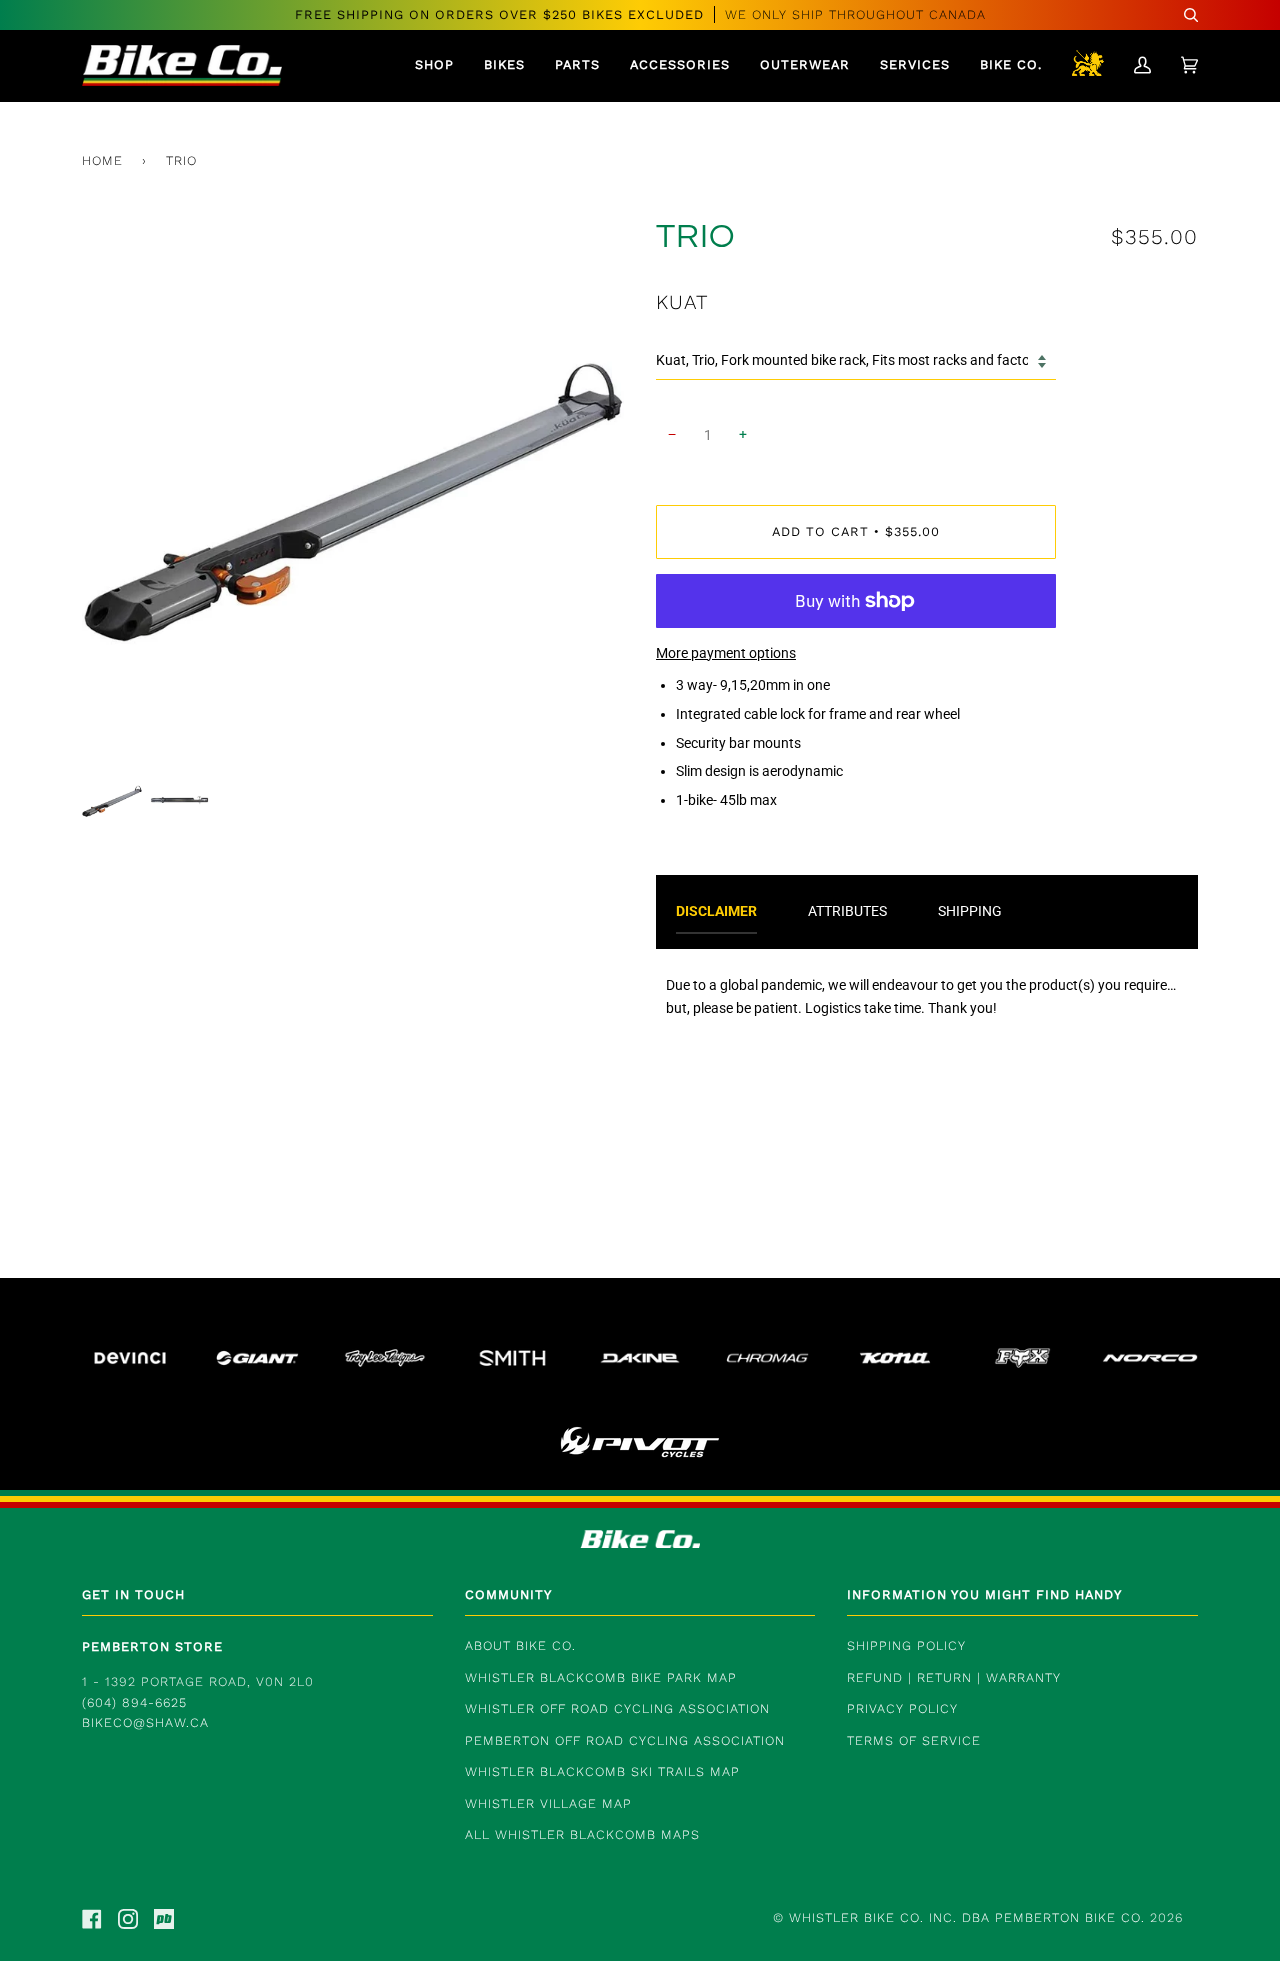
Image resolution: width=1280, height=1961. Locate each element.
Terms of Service (914, 1740)
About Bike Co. (520, 1645)
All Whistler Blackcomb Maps (582, 1834)
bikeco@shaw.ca (145, 1722)
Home (102, 160)
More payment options (726, 653)
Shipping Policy (906, 1645)
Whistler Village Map (548, 1803)
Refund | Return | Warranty (954, 1677)
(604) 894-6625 (134, 1702)
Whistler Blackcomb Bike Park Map (601, 1677)
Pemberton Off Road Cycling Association (625, 1740)
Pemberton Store (152, 1646)
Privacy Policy (902, 1708)
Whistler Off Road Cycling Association (617, 1708)
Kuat (682, 302)
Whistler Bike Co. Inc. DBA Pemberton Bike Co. (967, 1917)
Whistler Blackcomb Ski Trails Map (602, 1771)
